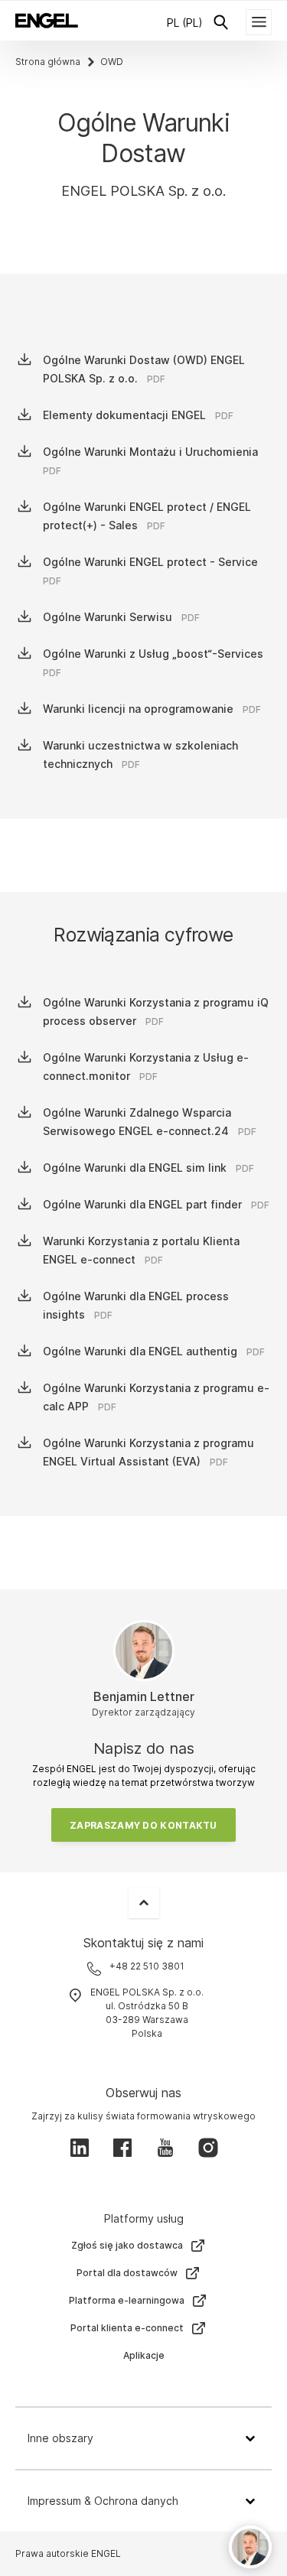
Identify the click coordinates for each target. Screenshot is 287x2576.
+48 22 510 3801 (147, 1966)
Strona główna (48, 62)
